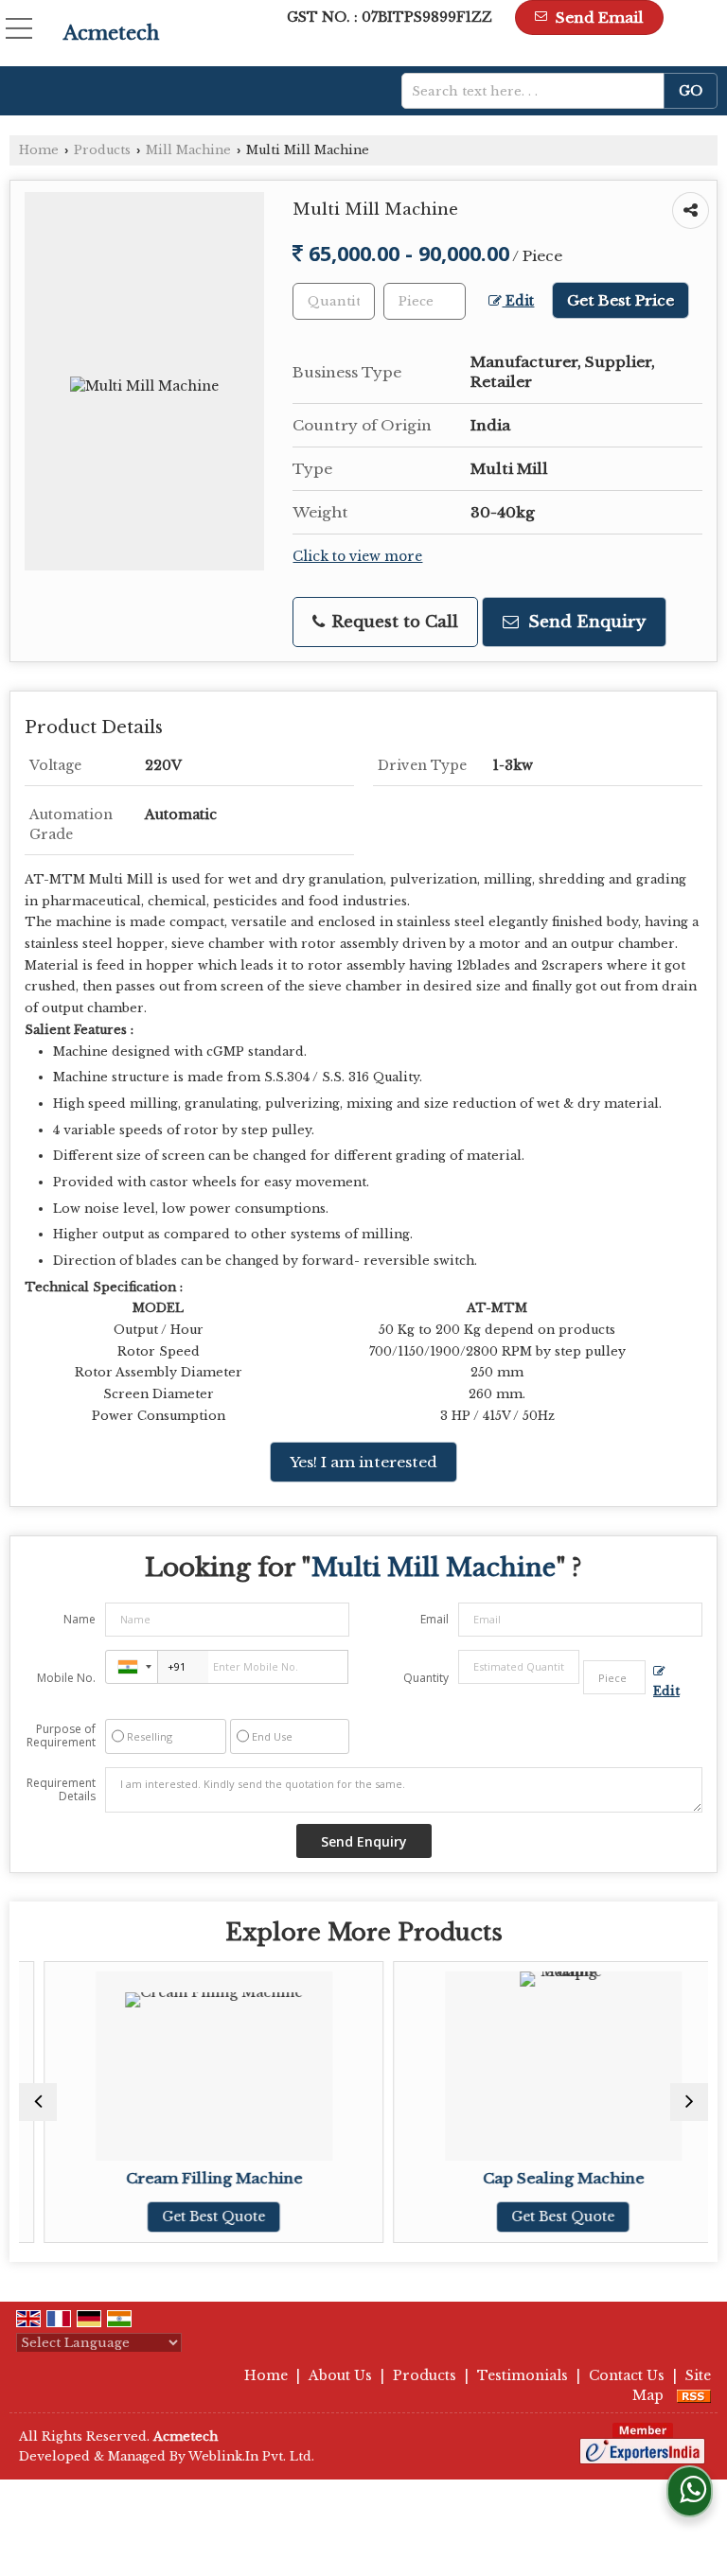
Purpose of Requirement (61, 1736)
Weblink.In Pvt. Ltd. (251, 2456)
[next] (689, 2102)
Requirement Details (61, 1790)
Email (434, 1619)
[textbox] (540, 91)
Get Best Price (621, 300)
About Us (340, 2375)
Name (80, 1619)
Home (39, 150)
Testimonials (523, 2375)
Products (102, 150)
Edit (518, 301)
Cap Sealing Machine (539, 2178)
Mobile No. (66, 1678)
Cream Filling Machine (189, 2178)
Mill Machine (188, 150)
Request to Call (392, 622)
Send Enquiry (585, 622)
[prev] (38, 2102)
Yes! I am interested (363, 1462)
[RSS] (694, 2395)
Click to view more (357, 557)
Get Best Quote (190, 2217)
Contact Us (627, 2375)
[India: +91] (132, 1667)
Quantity (426, 1678)
